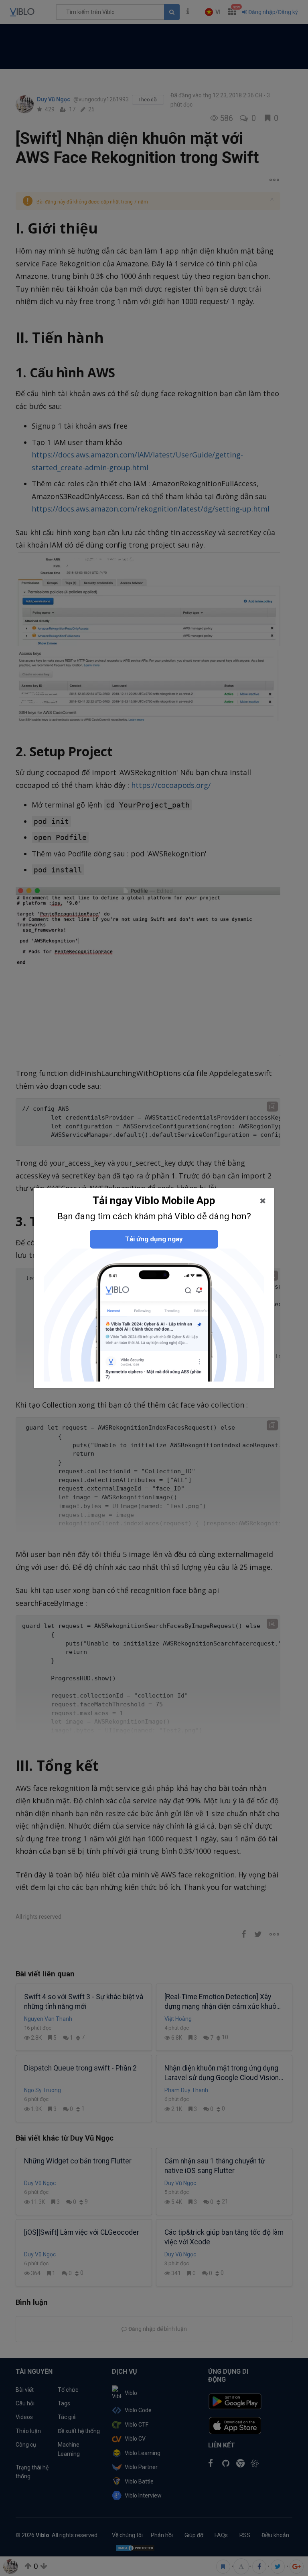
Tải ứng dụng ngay (154, 1239)
